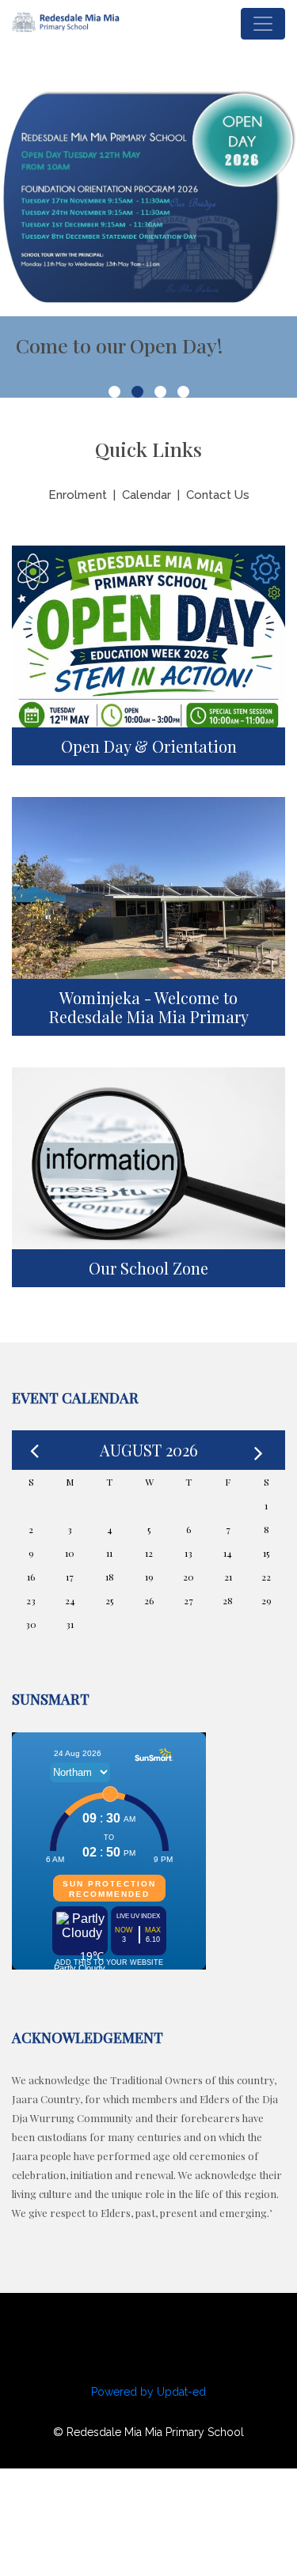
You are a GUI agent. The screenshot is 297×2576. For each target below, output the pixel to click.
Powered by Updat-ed (148, 2392)
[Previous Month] (36, 1450)
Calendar (147, 495)
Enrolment (78, 495)
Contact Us (218, 495)
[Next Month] (261, 1450)
